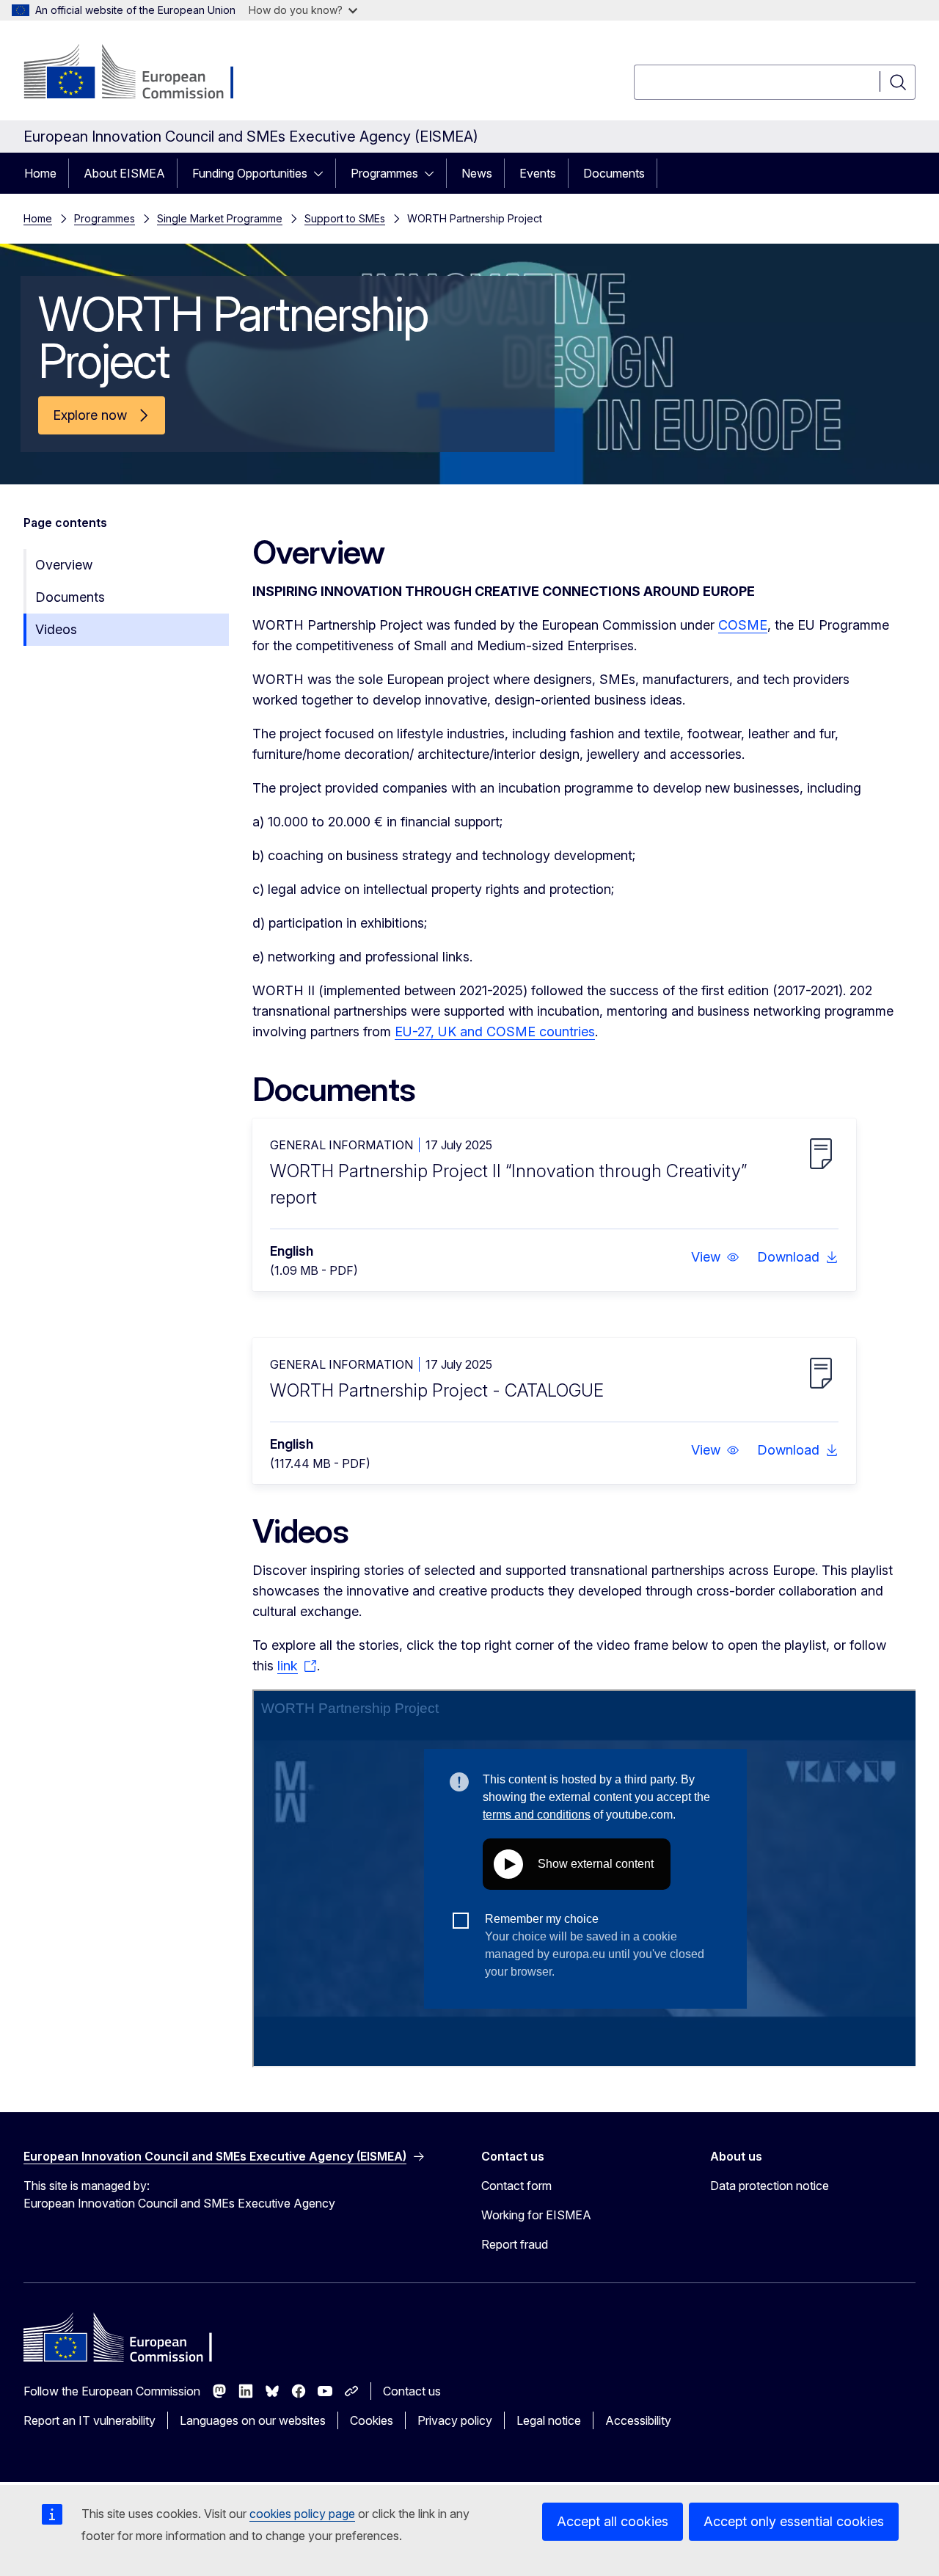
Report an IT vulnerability (89, 2420)
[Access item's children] (323, 173)
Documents (614, 173)
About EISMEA (124, 173)
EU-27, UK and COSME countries (495, 1032)
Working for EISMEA (536, 2215)
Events (538, 173)
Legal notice (549, 2420)
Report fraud (515, 2244)
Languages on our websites (253, 2420)
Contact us (412, 2391)
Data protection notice (770, 2186)
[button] (715, 1257)
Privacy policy (455, 2420)
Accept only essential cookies (794, 2521)
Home (40, 173)
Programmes (384, 173)
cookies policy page (302, 2514)
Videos (56, 629)
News (477, 173)
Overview (64, 565)
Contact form (516, 2186)
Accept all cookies (613, 2521)
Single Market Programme (220, 218)
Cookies (372, 2420)
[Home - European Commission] (142, 73)
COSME (743, 625)
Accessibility (638, 2420)
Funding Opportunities (250, 173)
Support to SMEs (345, 218)
